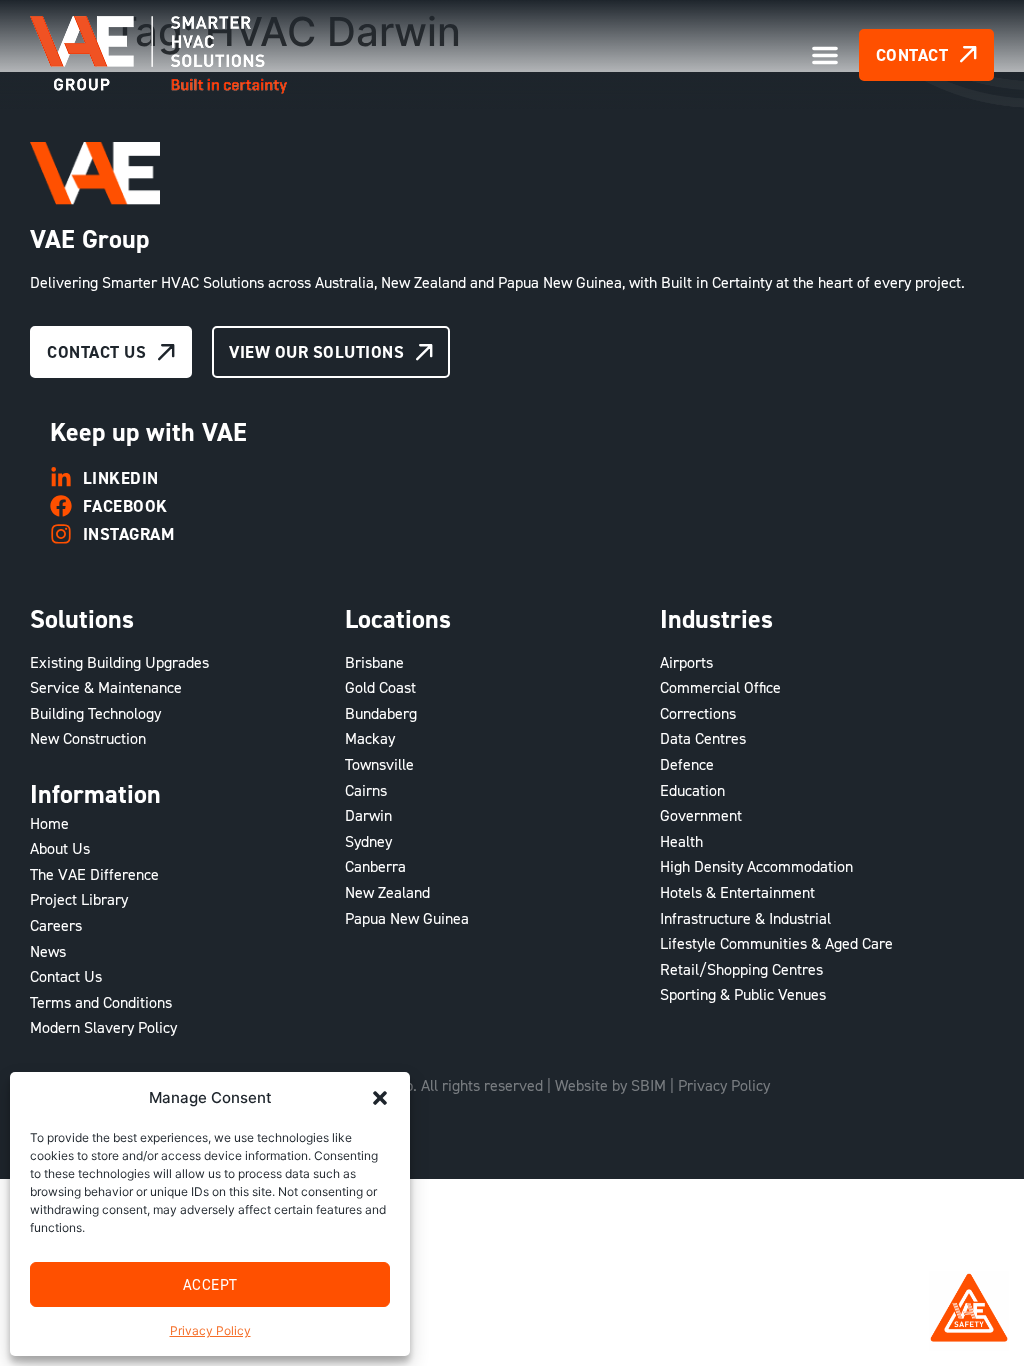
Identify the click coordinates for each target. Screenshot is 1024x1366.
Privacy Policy (210, 1330)
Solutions (82, 619)
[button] (380, 1098)
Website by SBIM (610, 1085)
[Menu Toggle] (825, 55)
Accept (210, 1284)
